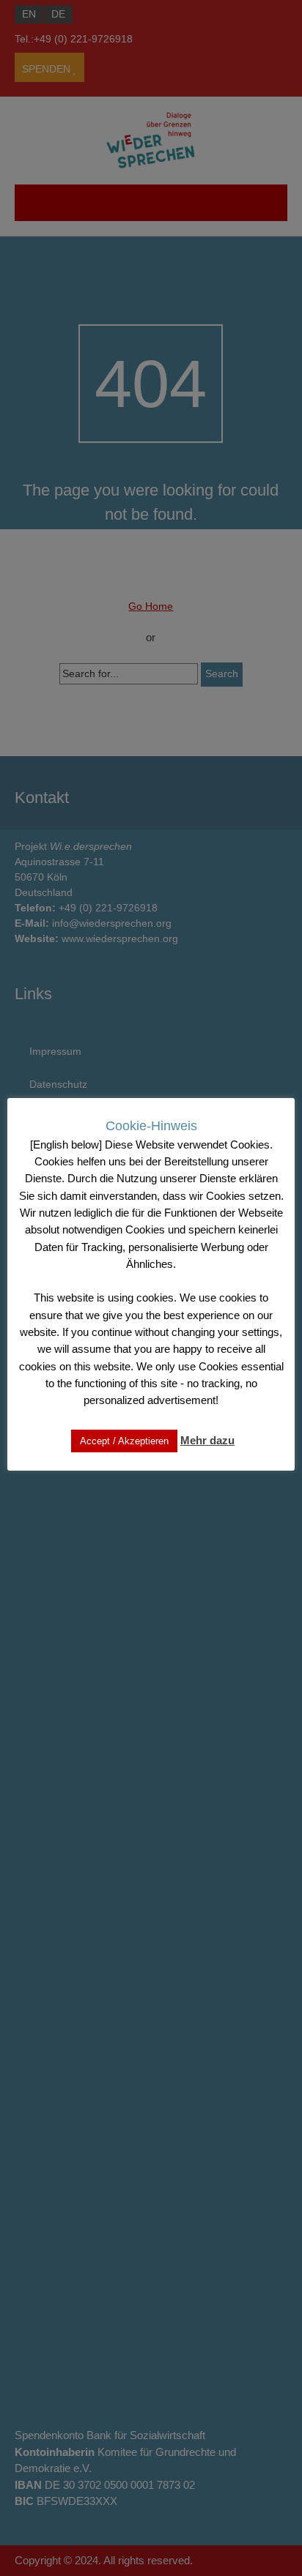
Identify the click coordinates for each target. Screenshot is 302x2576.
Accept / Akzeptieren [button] (124, 1441)
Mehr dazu (207, 1440)
